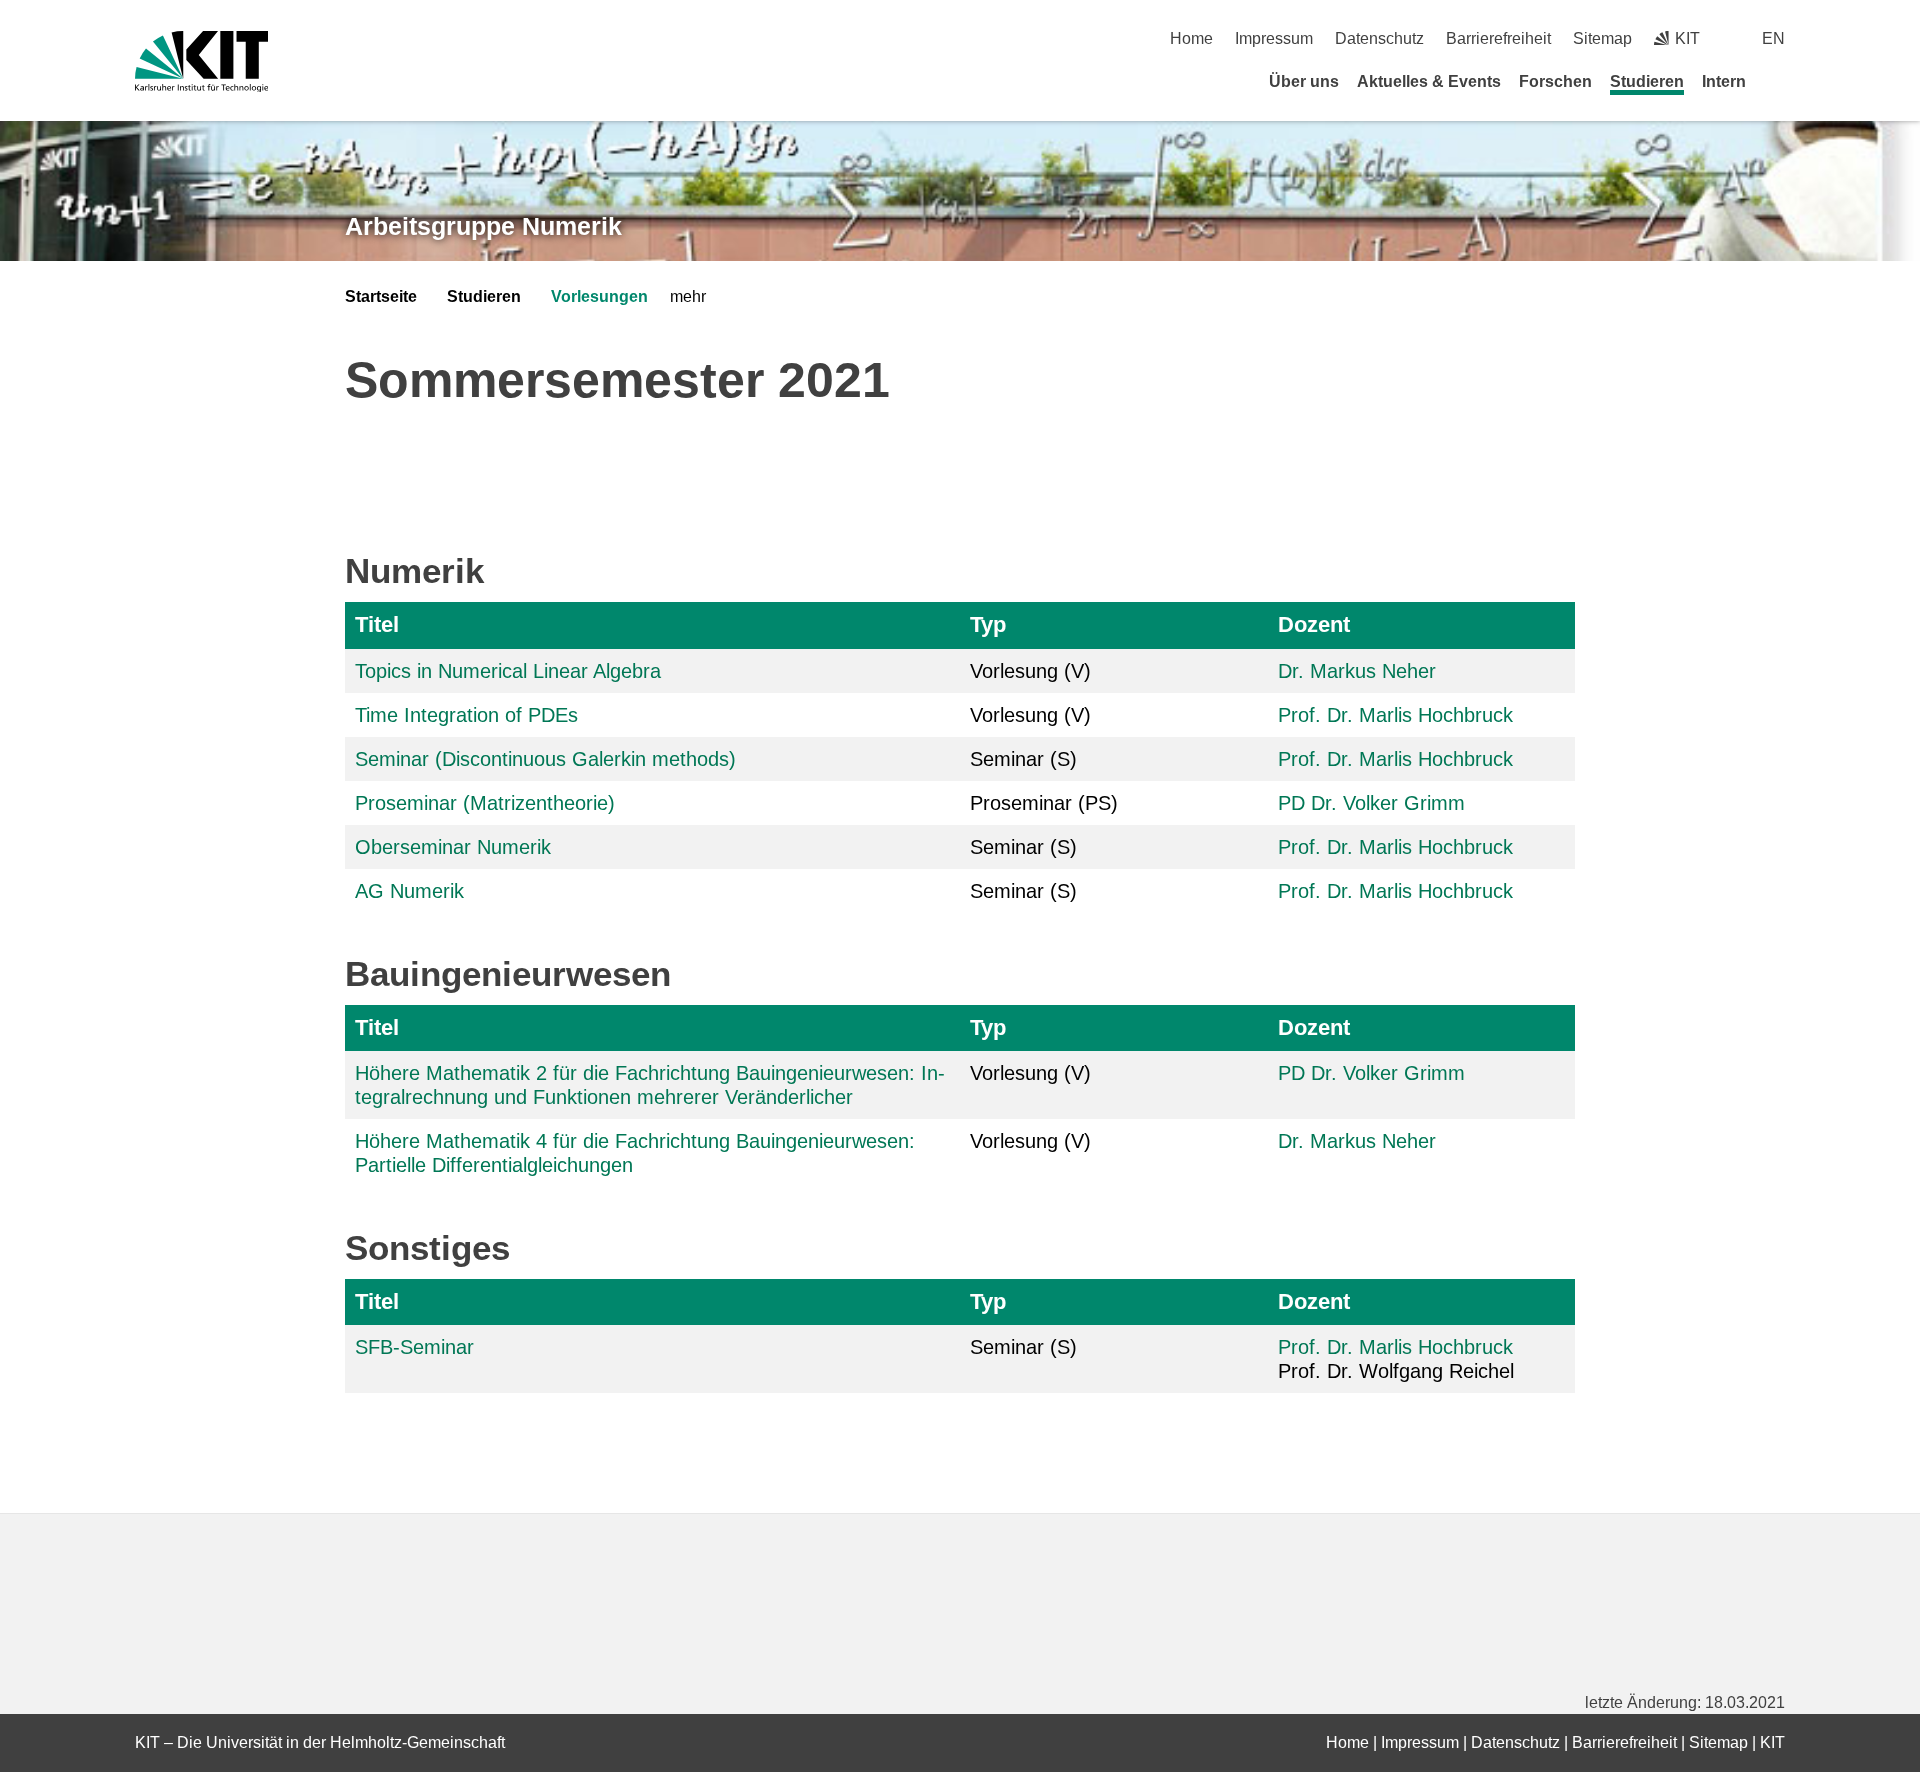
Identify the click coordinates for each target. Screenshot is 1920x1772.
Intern (1724, 81)
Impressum (1274, 38)
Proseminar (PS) (1044, 803)
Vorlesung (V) (1030, 671)
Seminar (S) (1023, 759)
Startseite (381, 296)
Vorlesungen (599, 296)
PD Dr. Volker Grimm (1371, 803)
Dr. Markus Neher (1357, 671)
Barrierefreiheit (1498, 38)
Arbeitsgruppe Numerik (483, 226)
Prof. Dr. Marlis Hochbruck (1395, 715)
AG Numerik (409, 891)
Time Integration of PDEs (466, 715)
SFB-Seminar (414, 1347)
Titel (377, 624)
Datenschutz (1379, 38)
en (1773, 38)
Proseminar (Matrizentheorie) (485, 803)
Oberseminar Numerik (453, 847)
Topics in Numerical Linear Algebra (508, 671)
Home (1191, 38)
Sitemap (1602, 38)
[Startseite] (1778, 81)
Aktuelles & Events (1429, 81)
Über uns (1304, 81)
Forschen (1555, 81)
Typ (988, 624)
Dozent (1314, 624)
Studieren (1647, 81)
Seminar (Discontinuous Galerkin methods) (545, 759)
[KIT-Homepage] (201, 61)
